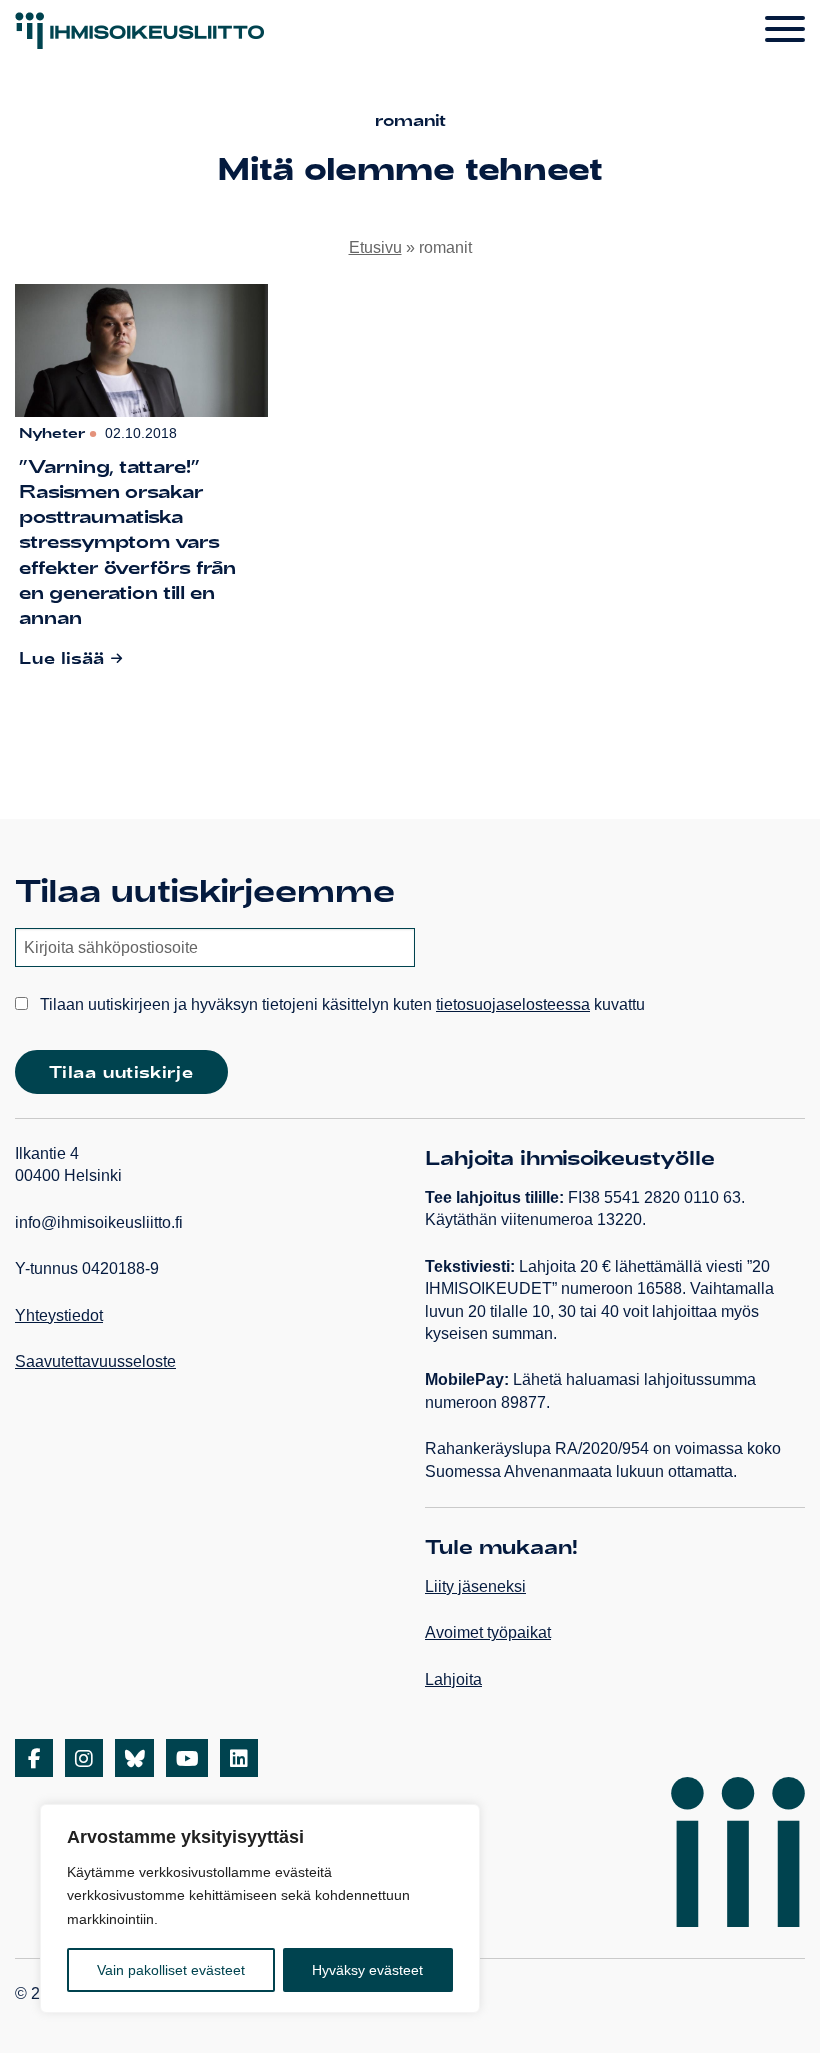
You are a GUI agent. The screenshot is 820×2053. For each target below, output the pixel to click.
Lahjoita (453, 1679)
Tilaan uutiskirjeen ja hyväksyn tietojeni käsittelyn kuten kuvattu (340, 1004)
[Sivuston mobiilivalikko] (785, 30)
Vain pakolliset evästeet (171, 1970)
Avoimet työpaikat (488, 1632)
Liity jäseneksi (475, 1586)
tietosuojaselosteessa (513, 1004)
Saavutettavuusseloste (95, 1361)
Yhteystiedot (59, 1315)
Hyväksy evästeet (367, 1970)
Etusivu (375, 247)
